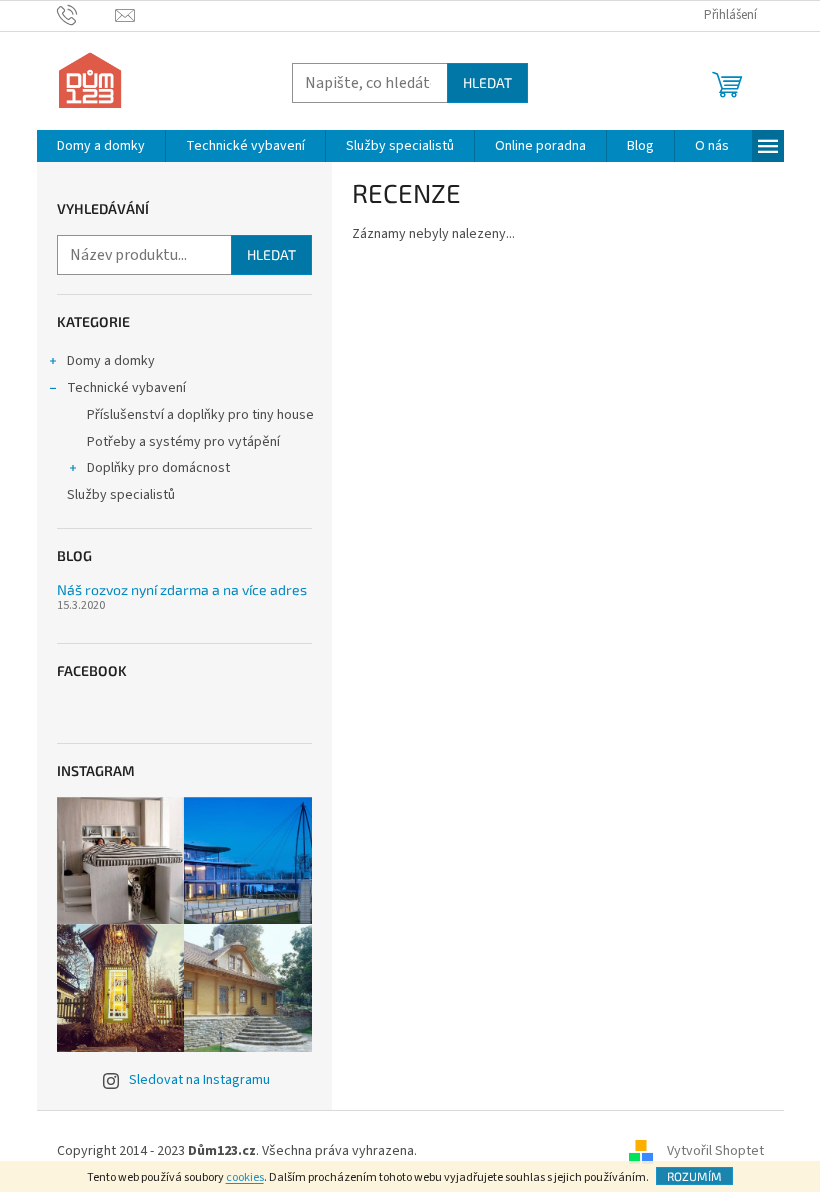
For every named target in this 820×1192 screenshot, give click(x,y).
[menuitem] (101, 146)
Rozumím (694, 1176)
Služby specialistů (121, 495)
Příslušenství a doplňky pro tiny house (200, 415)
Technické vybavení (126, 388)
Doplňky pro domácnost (158, 468)
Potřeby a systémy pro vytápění (183, 442)
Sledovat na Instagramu (199, 1080)
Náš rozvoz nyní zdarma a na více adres (182, 589)
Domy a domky (111, 361)
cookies (245, 1177)
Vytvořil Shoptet (715, 1151)
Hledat (487, 82)
